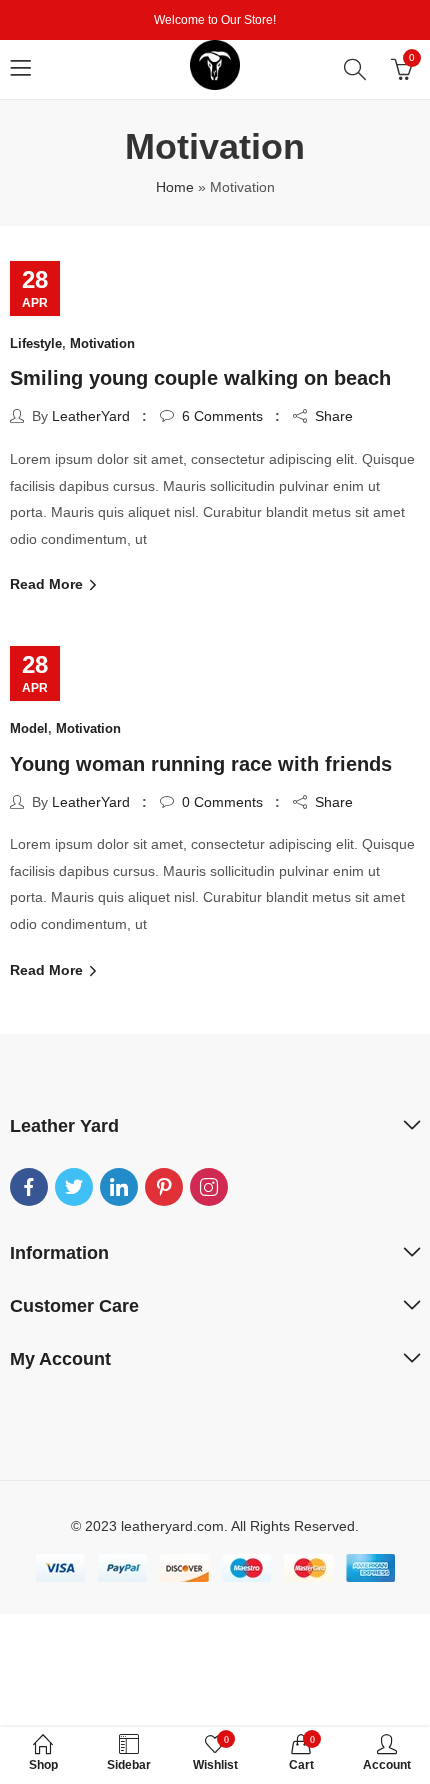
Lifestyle (36, 343)
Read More (48, 584)
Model (29, 728)
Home (175, 187)
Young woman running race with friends (201, 764)
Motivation (102, 343)
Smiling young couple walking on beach (200, 378)
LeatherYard (91, 416)
